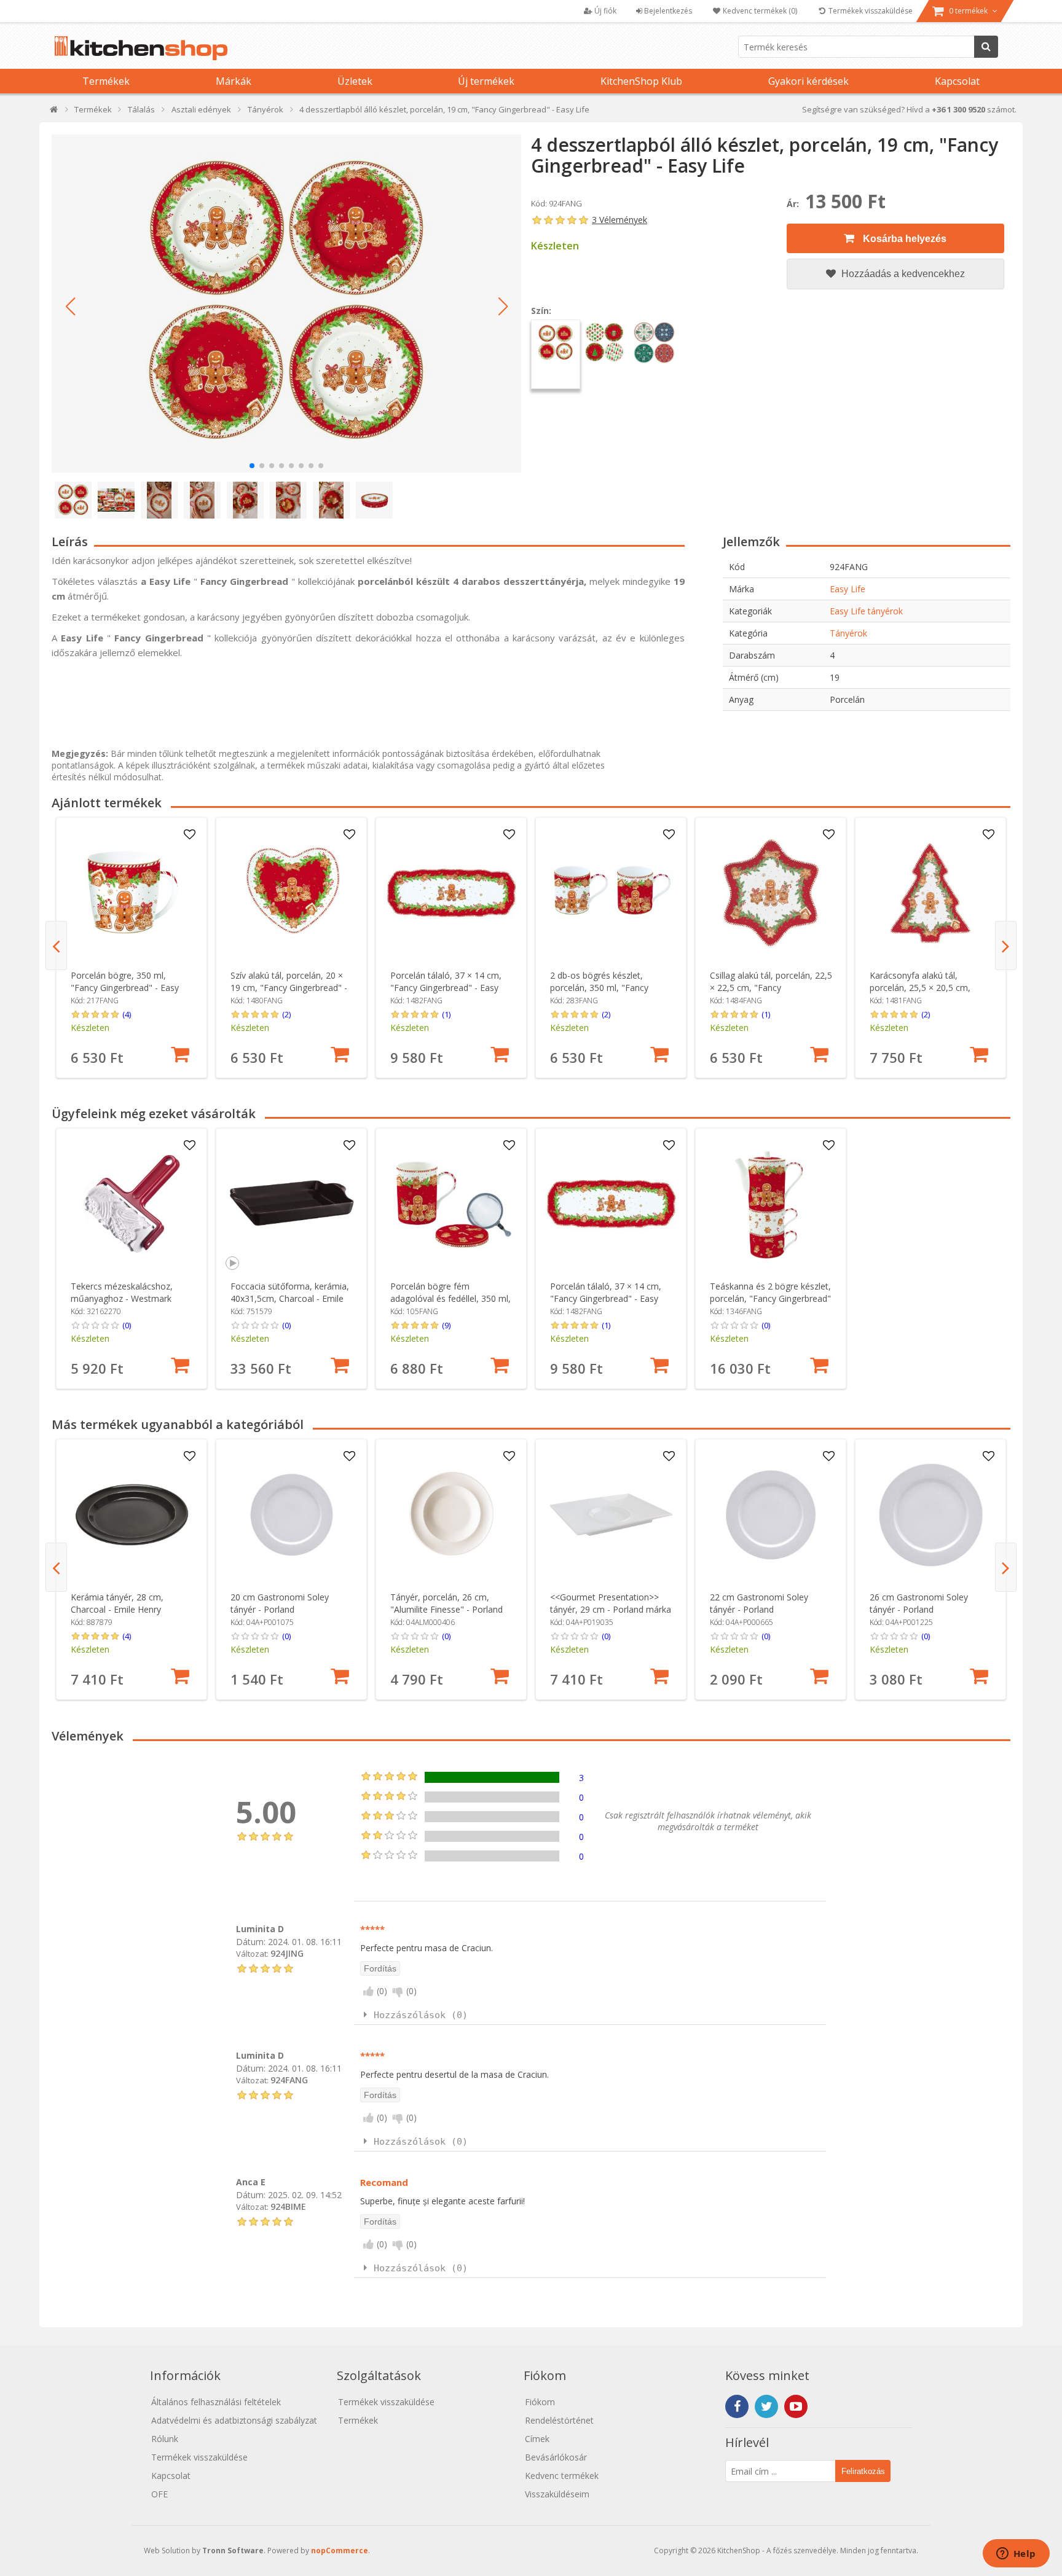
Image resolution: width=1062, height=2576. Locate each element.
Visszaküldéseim (557, 2494)
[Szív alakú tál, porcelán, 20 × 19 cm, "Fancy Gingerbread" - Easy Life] (292, 893)
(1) (446, 1014)
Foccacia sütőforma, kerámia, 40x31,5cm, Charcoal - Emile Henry (290, 1298)
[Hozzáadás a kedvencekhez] (190, 835)
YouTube (796, 2406)
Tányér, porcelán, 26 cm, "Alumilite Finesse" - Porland (446, 1603)
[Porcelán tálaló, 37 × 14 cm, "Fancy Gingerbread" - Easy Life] (451, 893)
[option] (132, 948)
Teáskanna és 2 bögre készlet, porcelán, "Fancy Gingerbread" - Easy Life (770, 1298)
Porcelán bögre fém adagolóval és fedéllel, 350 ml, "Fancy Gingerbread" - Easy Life (450, 1305)
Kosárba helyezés (903, 239)
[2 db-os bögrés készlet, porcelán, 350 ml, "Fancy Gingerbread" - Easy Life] (611, 893)
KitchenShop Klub (641, 81)
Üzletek (355, 81)
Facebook (737, 2406)
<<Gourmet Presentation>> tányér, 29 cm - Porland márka (611, 1603)
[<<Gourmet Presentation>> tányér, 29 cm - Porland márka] (611, 1515)
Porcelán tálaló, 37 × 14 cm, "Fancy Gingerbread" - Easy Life (446, 988)
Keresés (986, 47)
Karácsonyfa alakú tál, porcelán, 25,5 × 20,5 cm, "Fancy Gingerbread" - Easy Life (924, 994)
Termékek (106, 81)
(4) (127, 1014)
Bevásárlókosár (556, 2457)
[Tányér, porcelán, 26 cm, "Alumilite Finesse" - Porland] (451, 1515)
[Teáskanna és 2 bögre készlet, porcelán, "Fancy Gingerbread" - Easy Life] (771, 1204)
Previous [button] (56, 945)
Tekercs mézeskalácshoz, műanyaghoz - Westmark (122, 1292)
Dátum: (251, 1942)
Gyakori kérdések (808, 81)
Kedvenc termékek (562, 2476)
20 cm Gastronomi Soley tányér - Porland (280, 1603)
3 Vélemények (619, 220)
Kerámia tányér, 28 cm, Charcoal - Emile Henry (117, 1603)
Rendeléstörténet (559, 2420)
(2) (286, 1014)
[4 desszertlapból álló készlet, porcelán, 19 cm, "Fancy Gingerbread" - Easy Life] (286, 303)
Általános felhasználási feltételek (216, 2402)
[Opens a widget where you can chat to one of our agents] (1016, 2554)
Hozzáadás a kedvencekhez (902, 274)
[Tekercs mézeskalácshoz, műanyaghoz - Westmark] (132, 1204)
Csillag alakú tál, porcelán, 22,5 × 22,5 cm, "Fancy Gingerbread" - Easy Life (771, 988)
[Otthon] (54, 112)
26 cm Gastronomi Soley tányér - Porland (919, 1603)
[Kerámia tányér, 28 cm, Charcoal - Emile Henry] (132, 1515)
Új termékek (486, 81)
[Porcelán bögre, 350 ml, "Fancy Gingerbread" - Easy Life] (132, 893)
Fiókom (540, 2402)
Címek (537, 2439)
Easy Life (848, 589)
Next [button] (1006, 945)
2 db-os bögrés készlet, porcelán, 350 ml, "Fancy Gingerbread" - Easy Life (599, 988)
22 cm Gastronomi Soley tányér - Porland (759, 1603)
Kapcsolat (957, 81)
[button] (70, 307)
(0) (127, 1325)
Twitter (766, 2406)
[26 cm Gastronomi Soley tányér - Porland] (931, 1515)
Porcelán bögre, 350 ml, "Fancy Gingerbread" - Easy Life (125, 988)
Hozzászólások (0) (421, 2015)
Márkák (234, 81)
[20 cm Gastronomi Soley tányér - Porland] (292, 1515)
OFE (159, 2494)
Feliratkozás (863, 2471)
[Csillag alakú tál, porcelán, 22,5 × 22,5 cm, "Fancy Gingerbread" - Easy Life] (771, 893)
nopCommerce (340, 2551)
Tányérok (848, 633)
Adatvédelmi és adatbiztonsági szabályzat (234, 2420)
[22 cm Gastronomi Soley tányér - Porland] (771, 1515)
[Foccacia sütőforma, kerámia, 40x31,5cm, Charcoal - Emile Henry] (292, 1204)
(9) (446, 1325)
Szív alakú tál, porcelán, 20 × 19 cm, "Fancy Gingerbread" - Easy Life (289, 988)
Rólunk (165, 2439)
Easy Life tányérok (866, 611)
